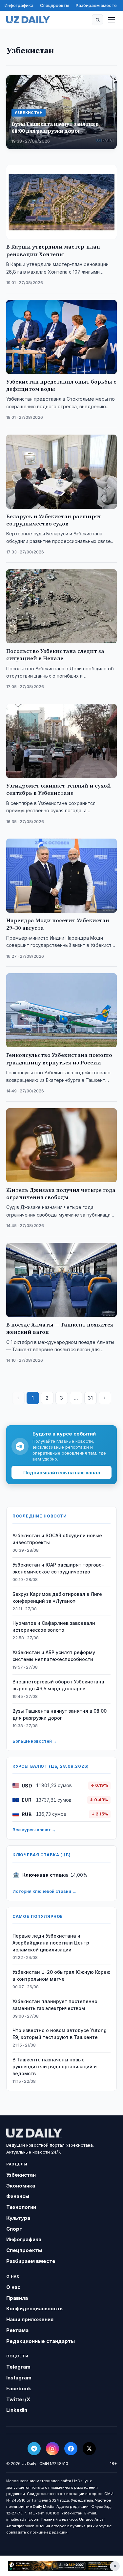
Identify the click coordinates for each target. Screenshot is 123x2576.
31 (90, 1398)
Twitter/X (18, 2399)
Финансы (18, 2196)
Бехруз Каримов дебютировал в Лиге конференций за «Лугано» (57, 1597)
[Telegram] (34, 2449)
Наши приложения (30, 2319)
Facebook (19, 2388)
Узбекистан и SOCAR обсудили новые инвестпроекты (57, 1539)
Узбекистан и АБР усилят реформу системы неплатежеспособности (54, 1656)
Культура (18, 2218)
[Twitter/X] (89, 2449)
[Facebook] (71, 2449)
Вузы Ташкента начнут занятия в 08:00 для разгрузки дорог (60, 1714)
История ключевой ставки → (44, 1891)
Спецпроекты (55, 5)
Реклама (17, 2330)
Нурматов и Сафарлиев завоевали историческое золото (54, 1626)
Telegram (18, 2367)
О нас (13, 2287)
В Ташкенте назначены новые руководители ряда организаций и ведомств (55, 2066)
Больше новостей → (35, 1741)
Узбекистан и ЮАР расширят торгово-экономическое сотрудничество (58, 1568)
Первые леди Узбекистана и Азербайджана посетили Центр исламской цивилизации (51, 1943)
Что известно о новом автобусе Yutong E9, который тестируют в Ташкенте (60, 2034)
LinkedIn (17, 2410)
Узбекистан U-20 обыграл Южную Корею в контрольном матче (61, 1975)
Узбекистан (21, 2175)
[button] (97, 20)
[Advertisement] (61, 2566)
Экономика (21, 2186)
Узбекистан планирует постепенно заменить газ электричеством (55, 2005)
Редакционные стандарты (41, 2341)
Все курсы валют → (34, 1830)
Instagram (19, 2378)
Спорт (14, 2229)
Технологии (21, 2207)
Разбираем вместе (96, 5)
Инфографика (19, 5)
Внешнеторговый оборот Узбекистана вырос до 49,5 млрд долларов (58, 1685)
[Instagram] (52, 2449)
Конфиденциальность (34, 2308)
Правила (17, 2298)
